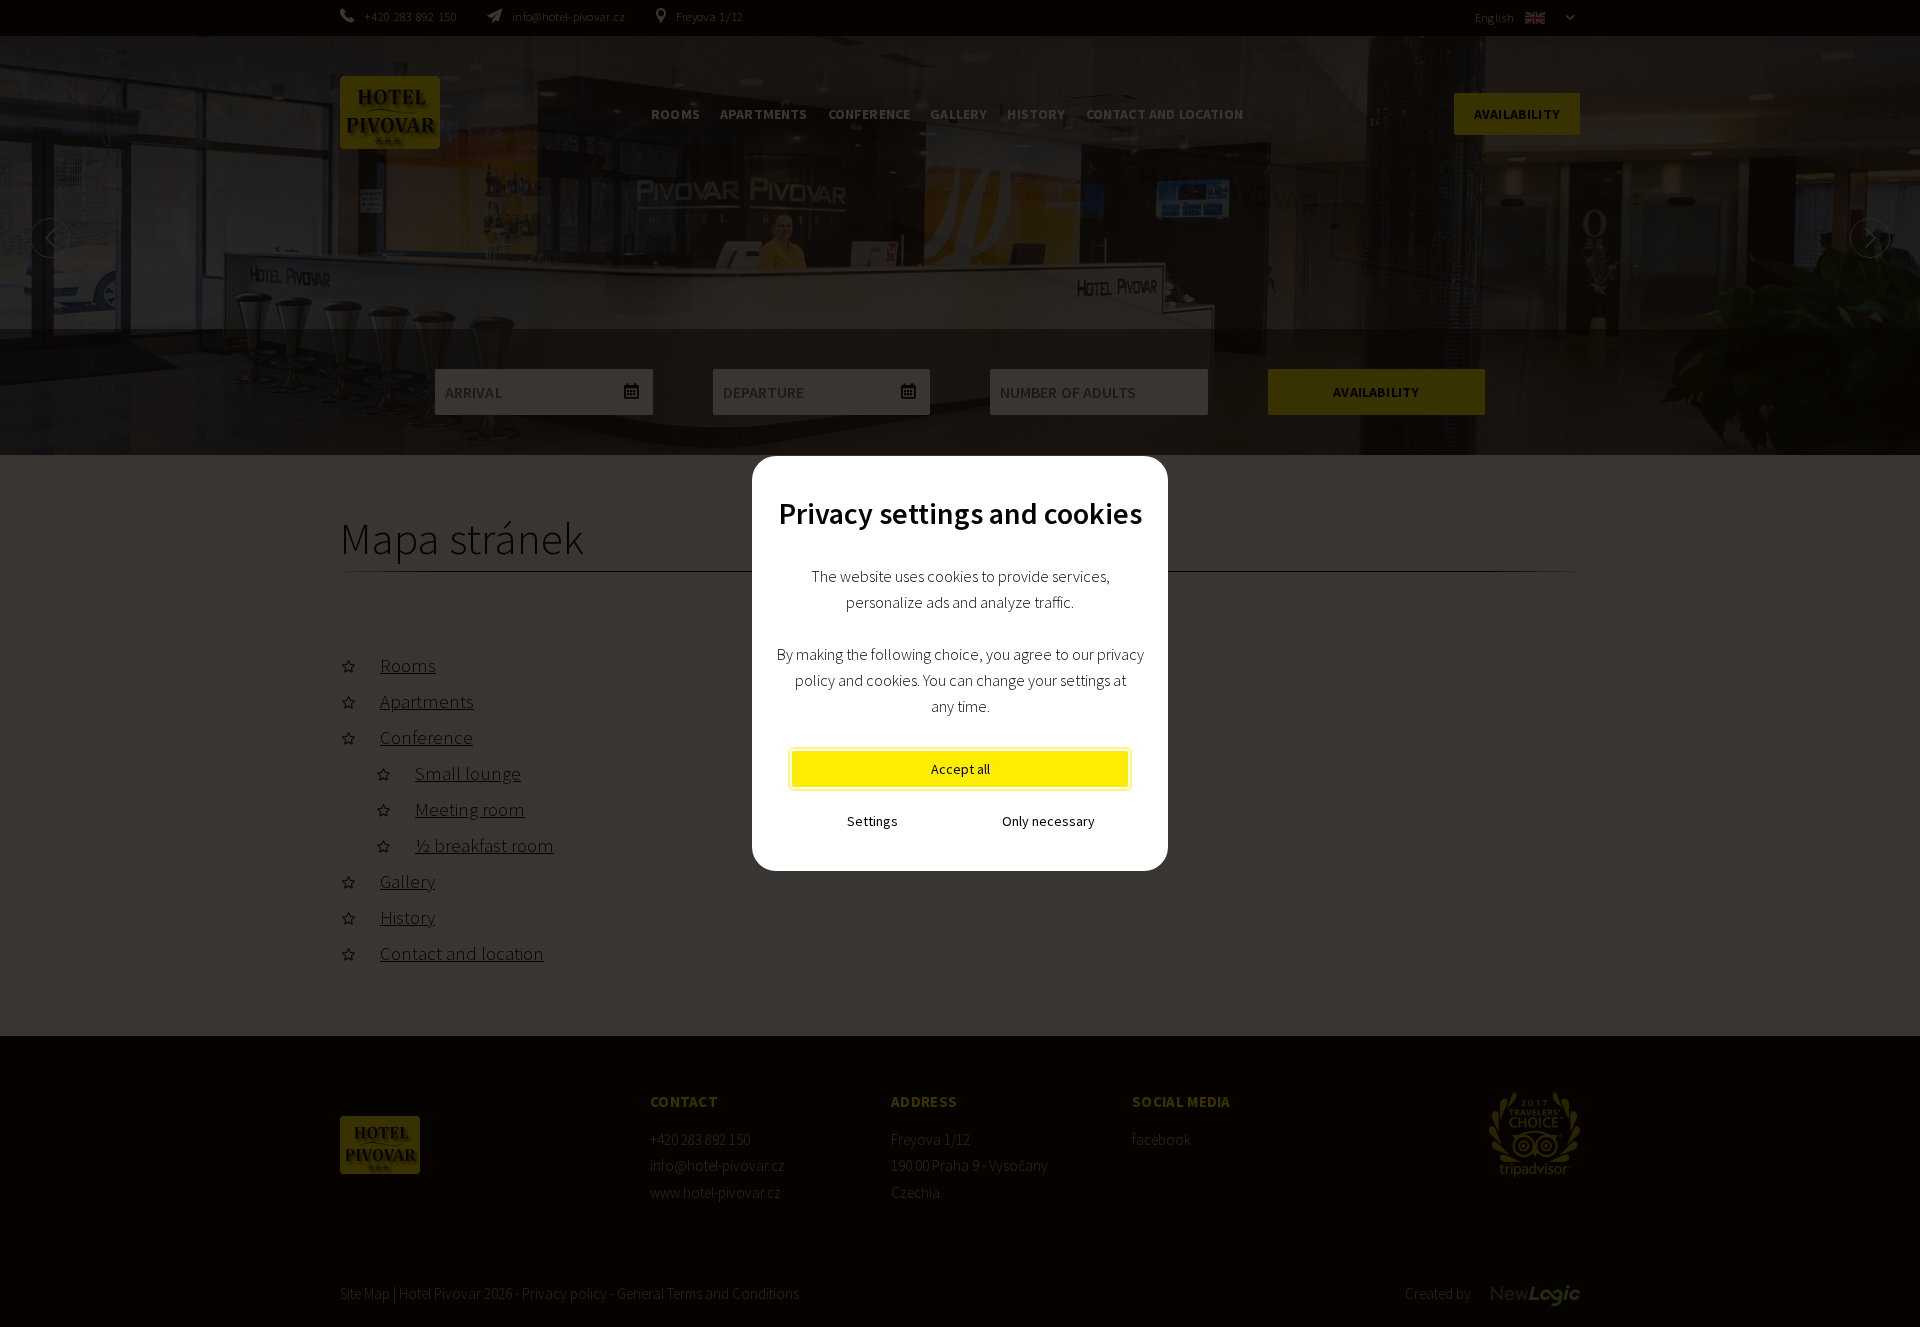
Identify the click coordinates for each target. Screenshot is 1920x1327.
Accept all (960, 769)
